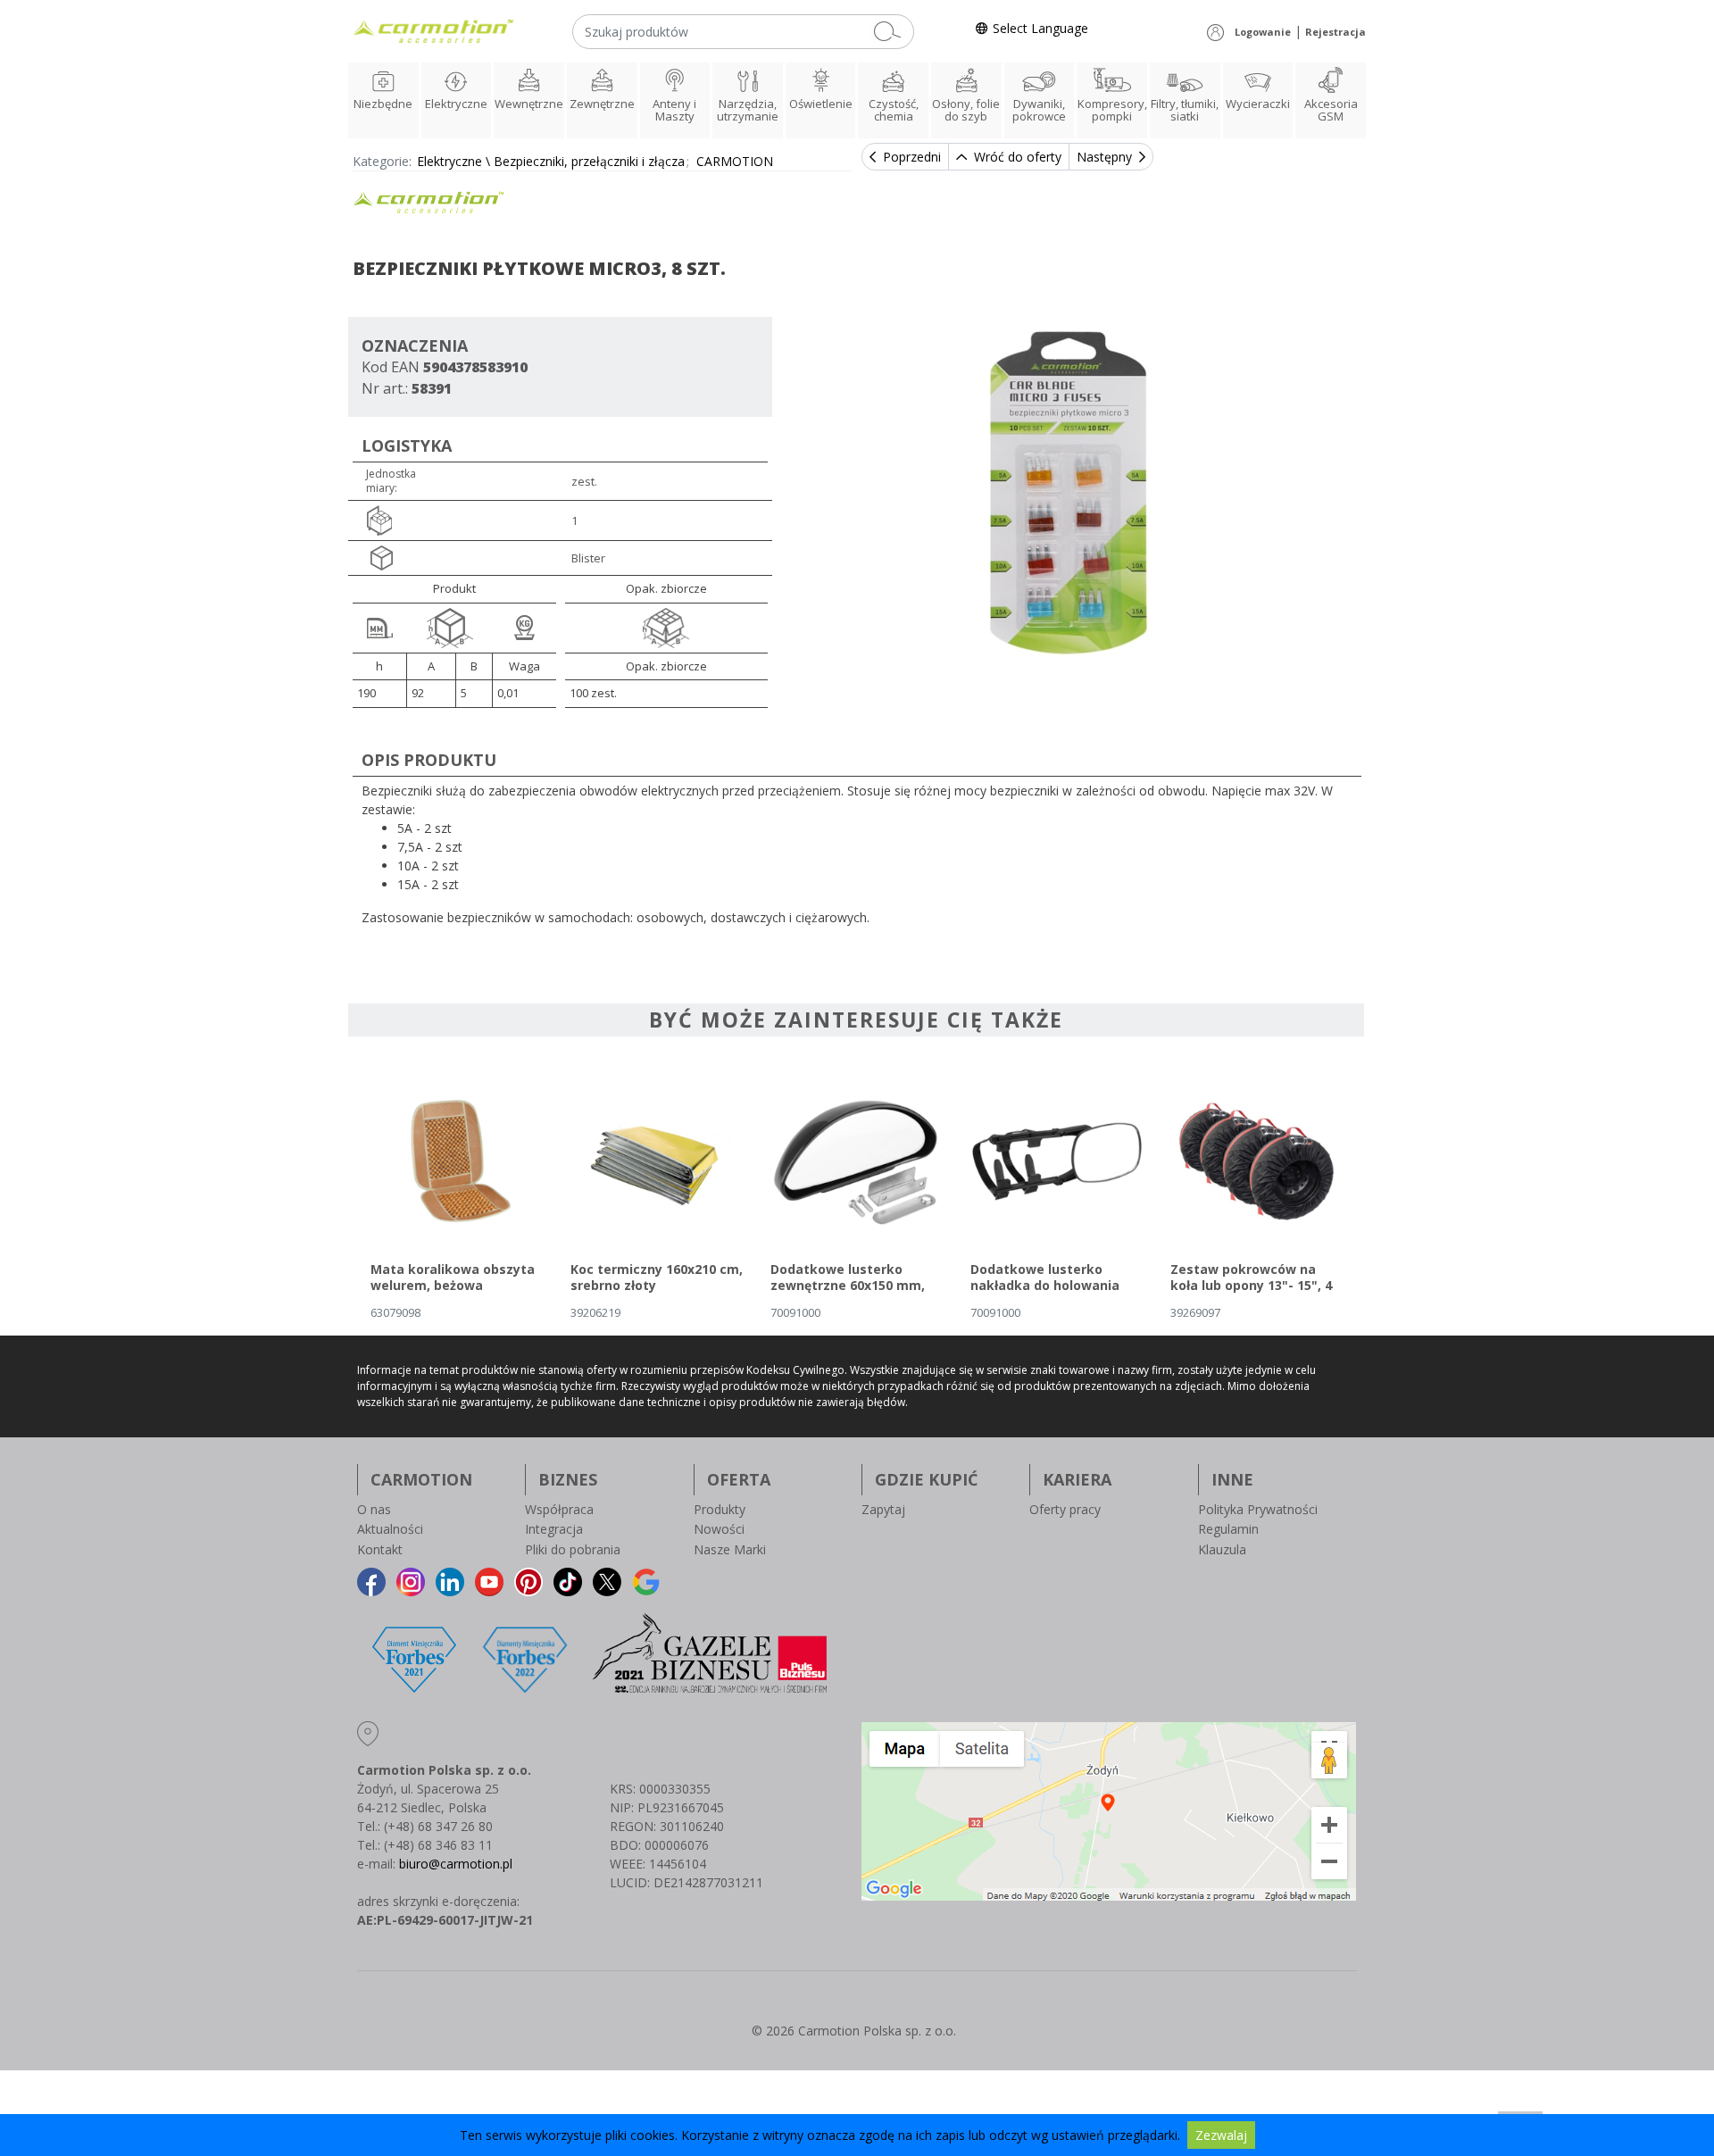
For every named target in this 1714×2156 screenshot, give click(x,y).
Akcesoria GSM (1331, 110)
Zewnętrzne (602, 104)
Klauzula (1222, 1549)
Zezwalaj (1221, 2135)
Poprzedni (912, 157)
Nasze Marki (730, 1549)
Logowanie (1263, 32)
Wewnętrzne (529, 104)
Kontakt (380, 1549)
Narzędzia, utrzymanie (748, 110)
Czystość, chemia (894, 110)
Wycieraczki (1258, 104)
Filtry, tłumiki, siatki (1185, 110)
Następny (1104, 157)
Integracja (554, 1529)
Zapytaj (883, 1509)
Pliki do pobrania (573, 1549)
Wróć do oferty (1018, 157)
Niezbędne (383, 104)
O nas (374, 1509)
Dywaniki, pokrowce (1039, 110)
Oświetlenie (821, 104)
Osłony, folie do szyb (966, 110)
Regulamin (1228, 1529)
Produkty (720, 1509)
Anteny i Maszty (674, 110)
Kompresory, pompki (1112, 110)
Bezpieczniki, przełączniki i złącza (589, 161)
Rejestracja (1335, 32)
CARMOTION (735, 161)
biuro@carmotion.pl (456, 1864)
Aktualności (390, 1529)
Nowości (719, 1529)
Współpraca (559, 1509)
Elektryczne (456, 104)
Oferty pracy (1065, 1509)
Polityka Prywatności (1258, 1509)
